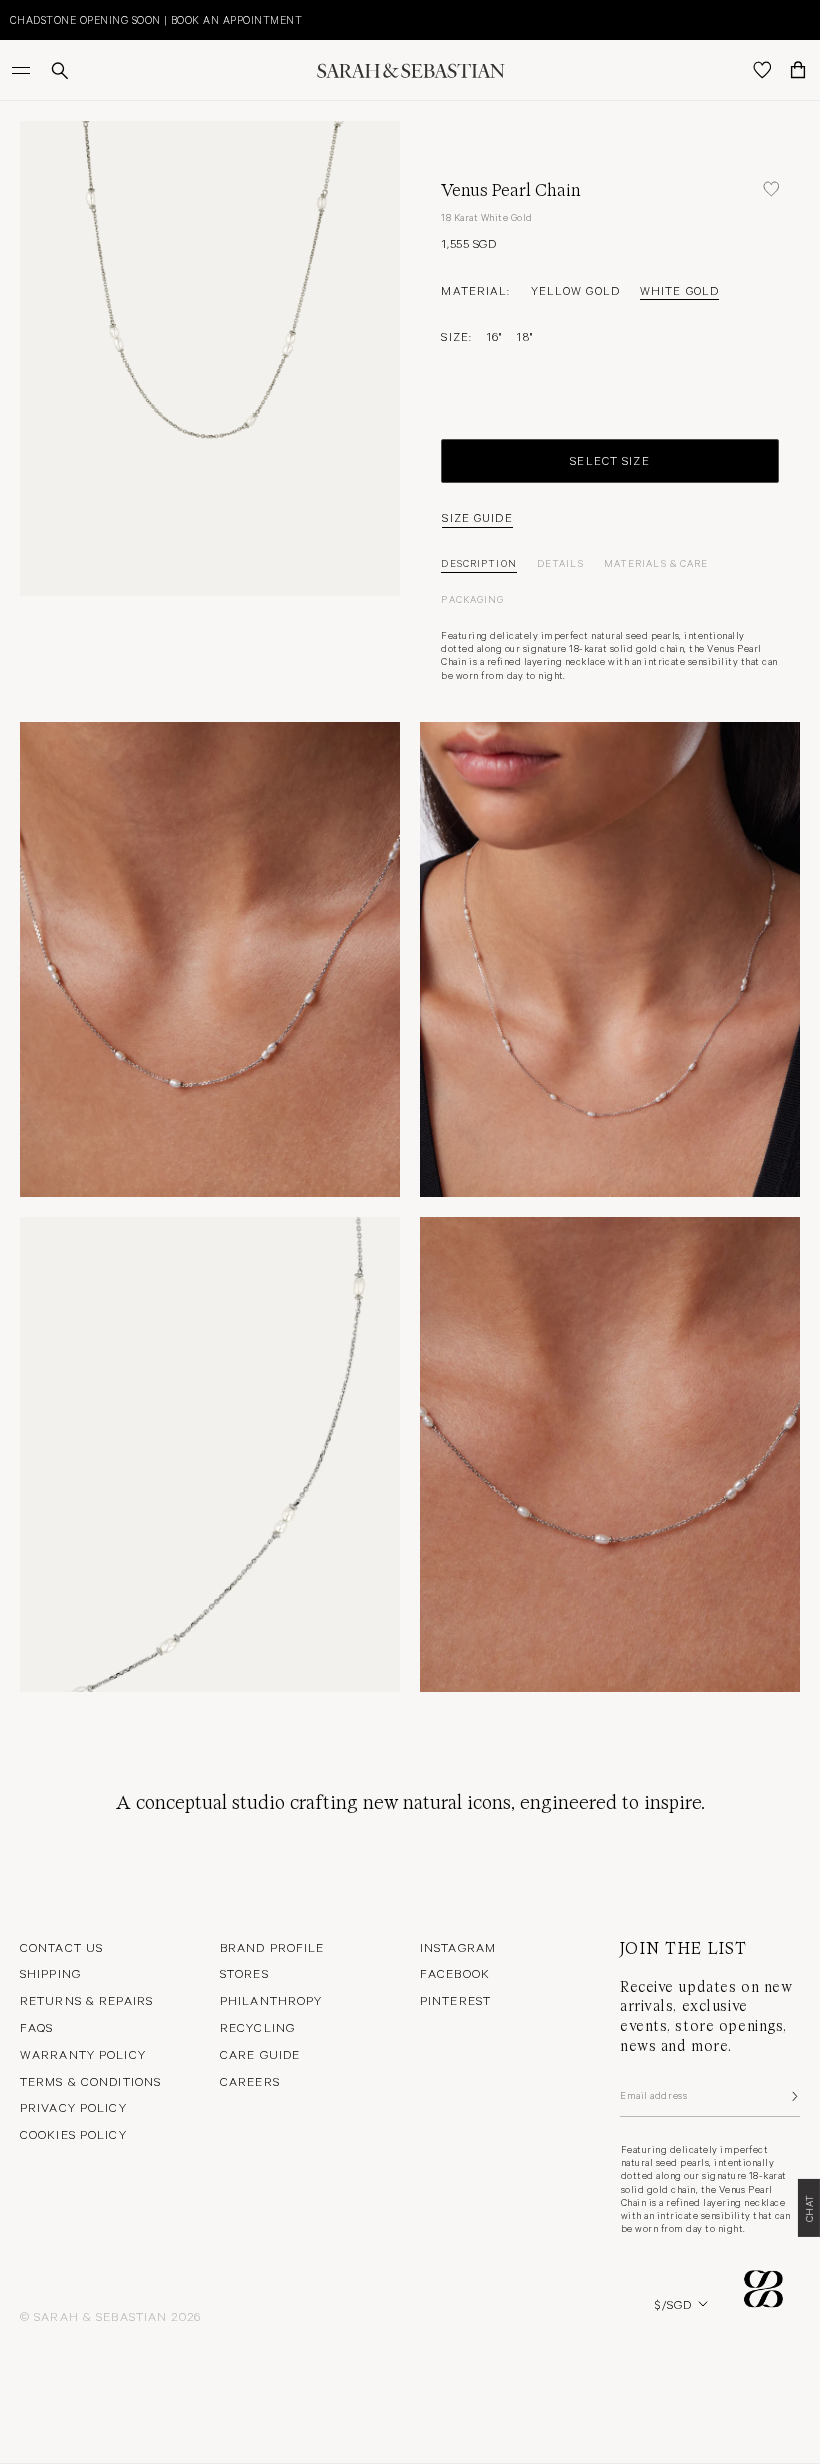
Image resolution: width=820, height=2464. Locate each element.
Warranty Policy (83, 2054)
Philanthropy (271, 2000)
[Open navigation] (23, 70)
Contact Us (61, 1947)
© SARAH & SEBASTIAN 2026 (110, 2316)
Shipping (50, 1973)
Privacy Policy (73, 2107)
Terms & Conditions (90, 2081)
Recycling (257, 2027)
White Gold (679, 290)
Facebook (455, 1973)
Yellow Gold (575, 290)
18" (524, 336)
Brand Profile (272, 1947)
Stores (244, 1973)
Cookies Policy (73, 2134)
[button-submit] (793, 2096)
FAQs (36, 2027)
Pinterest (455, 2000)
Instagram (458, 1947)
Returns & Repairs (86, 2000)
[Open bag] (798, 70)
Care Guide (260, 2054)
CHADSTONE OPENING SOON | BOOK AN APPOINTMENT (156, 19)
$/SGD (673, 2304)
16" (494, 336)
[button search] (60, 70)
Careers (250, 2081)
